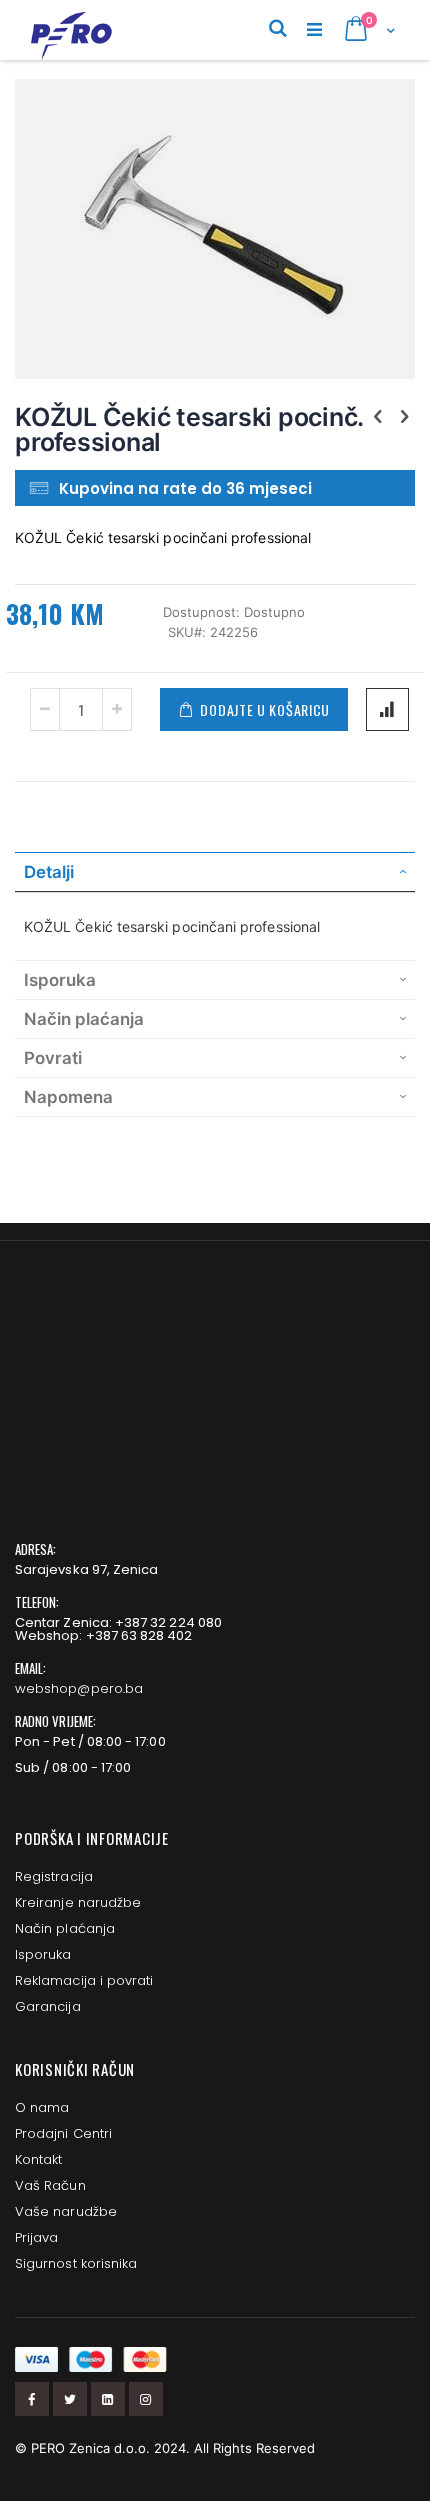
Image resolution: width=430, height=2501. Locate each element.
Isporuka (43, 1954)
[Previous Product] (378, 416)
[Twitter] (70, 2399)
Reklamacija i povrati (84, 1980)
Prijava (36, 2237)
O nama (42, 2107)
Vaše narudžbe (66, 2211)
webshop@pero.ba (79, 1688)
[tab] (215, 872)
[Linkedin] (108, 2399)
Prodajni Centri (63, 2133)
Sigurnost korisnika (76, 2263)
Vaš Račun (50, 2185)
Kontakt (38, 2159)
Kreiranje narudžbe (78, 1902)
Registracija (54, 1876)
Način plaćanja (65, 1928)
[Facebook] (32, 2399)
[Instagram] (146, 2399)
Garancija (48, 2006)
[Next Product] (404, 416)
